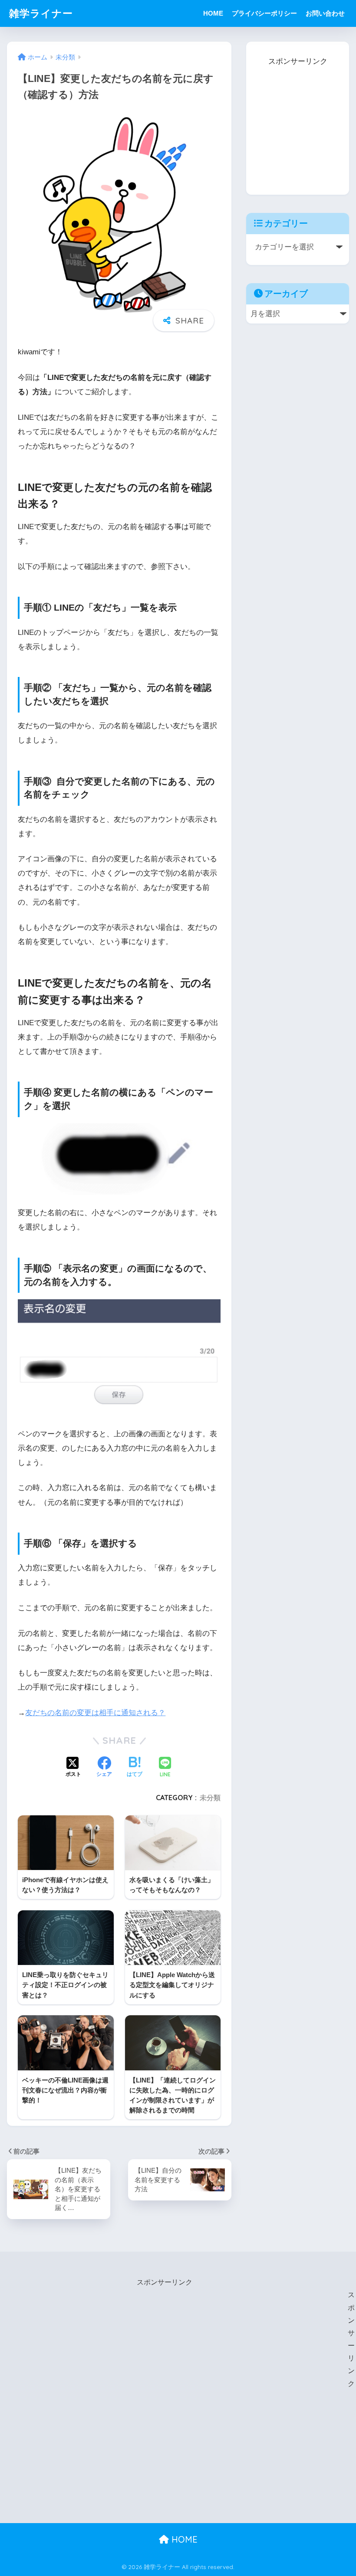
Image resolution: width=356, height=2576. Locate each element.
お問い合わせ (325, 13)
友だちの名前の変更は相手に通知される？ (95, 1713)
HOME (213, 13)
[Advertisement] (301, 123)
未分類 (210, 1798)
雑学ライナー (41, 13)
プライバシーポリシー (264, 13)
